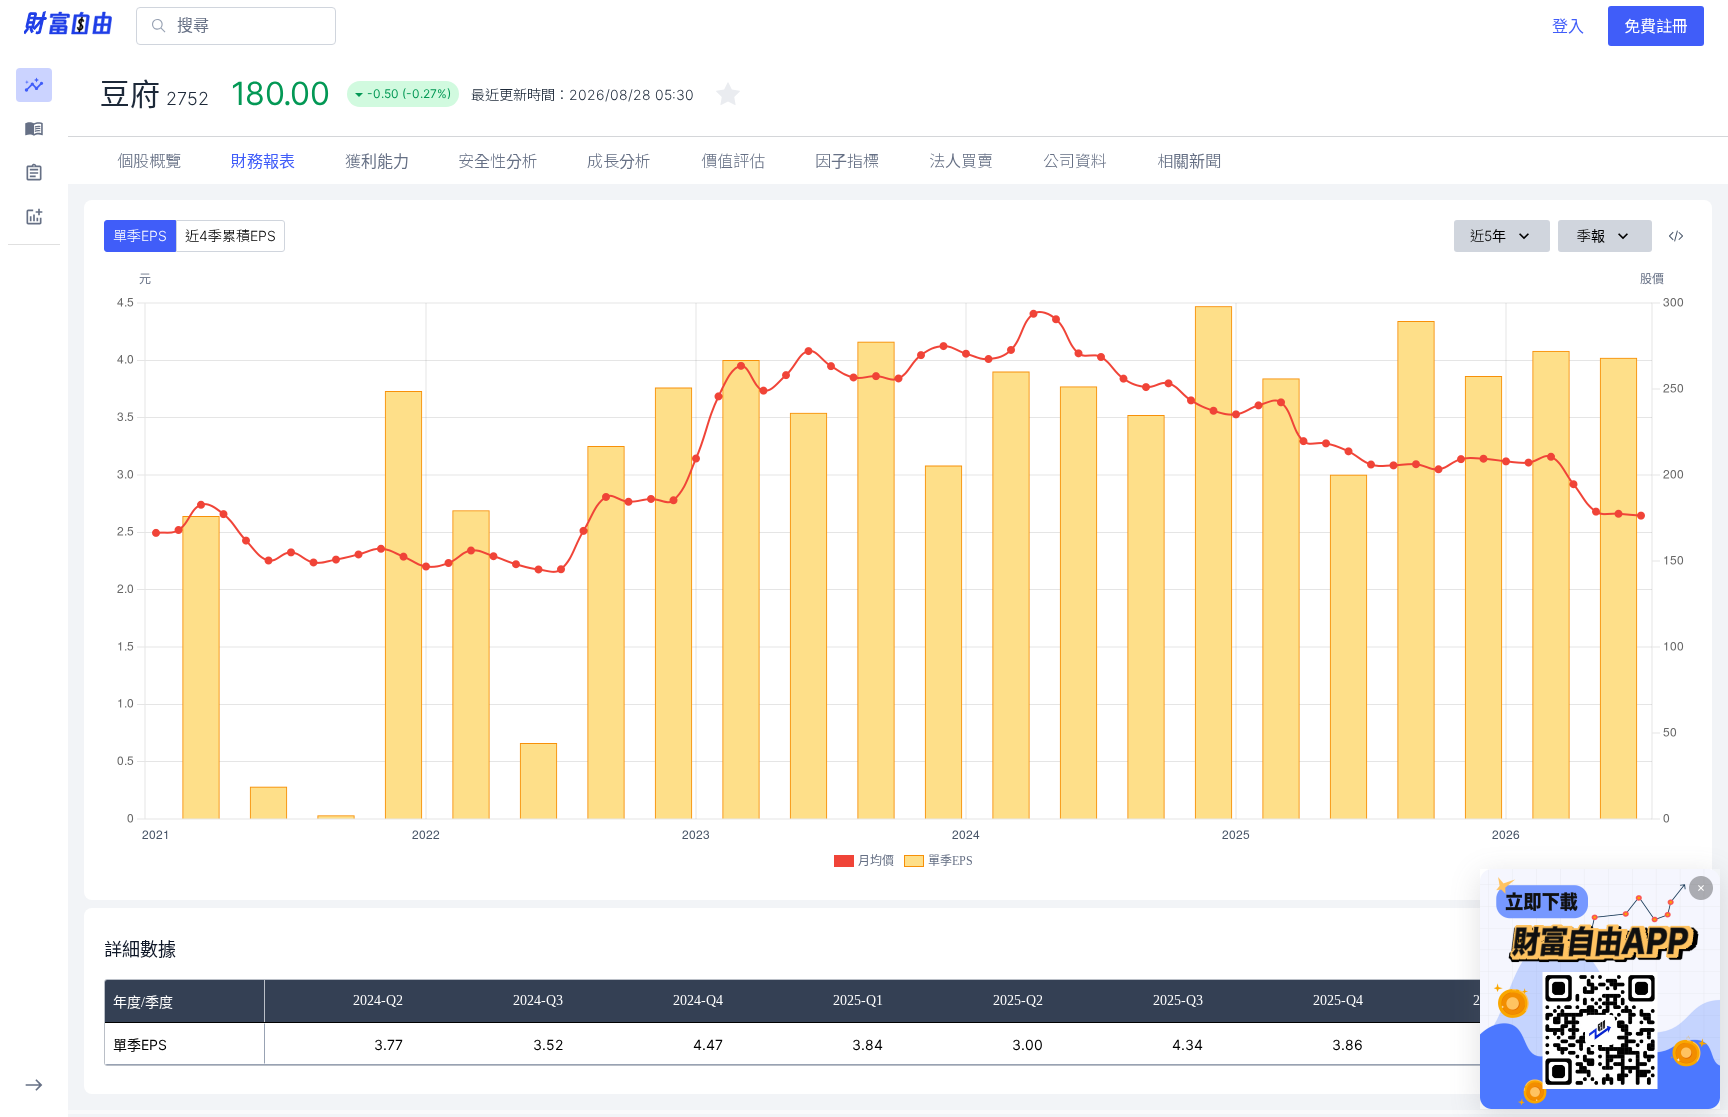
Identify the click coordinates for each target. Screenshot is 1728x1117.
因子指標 (847, 161)
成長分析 (619, 161)
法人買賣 (961, 161)
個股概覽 (149, 161)
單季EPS (140, 235)
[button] (34, 85)
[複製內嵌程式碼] (1676, 236)
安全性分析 (498, 161)
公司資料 (1075, 161)
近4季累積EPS (230, 235)
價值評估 (733, 161)
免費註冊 (1656, 26)
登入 (1568, 26)
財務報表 (263, 161)
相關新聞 (1189, 161)
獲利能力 (377, 161)
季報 (1591, 235)
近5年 (1488, 235)
